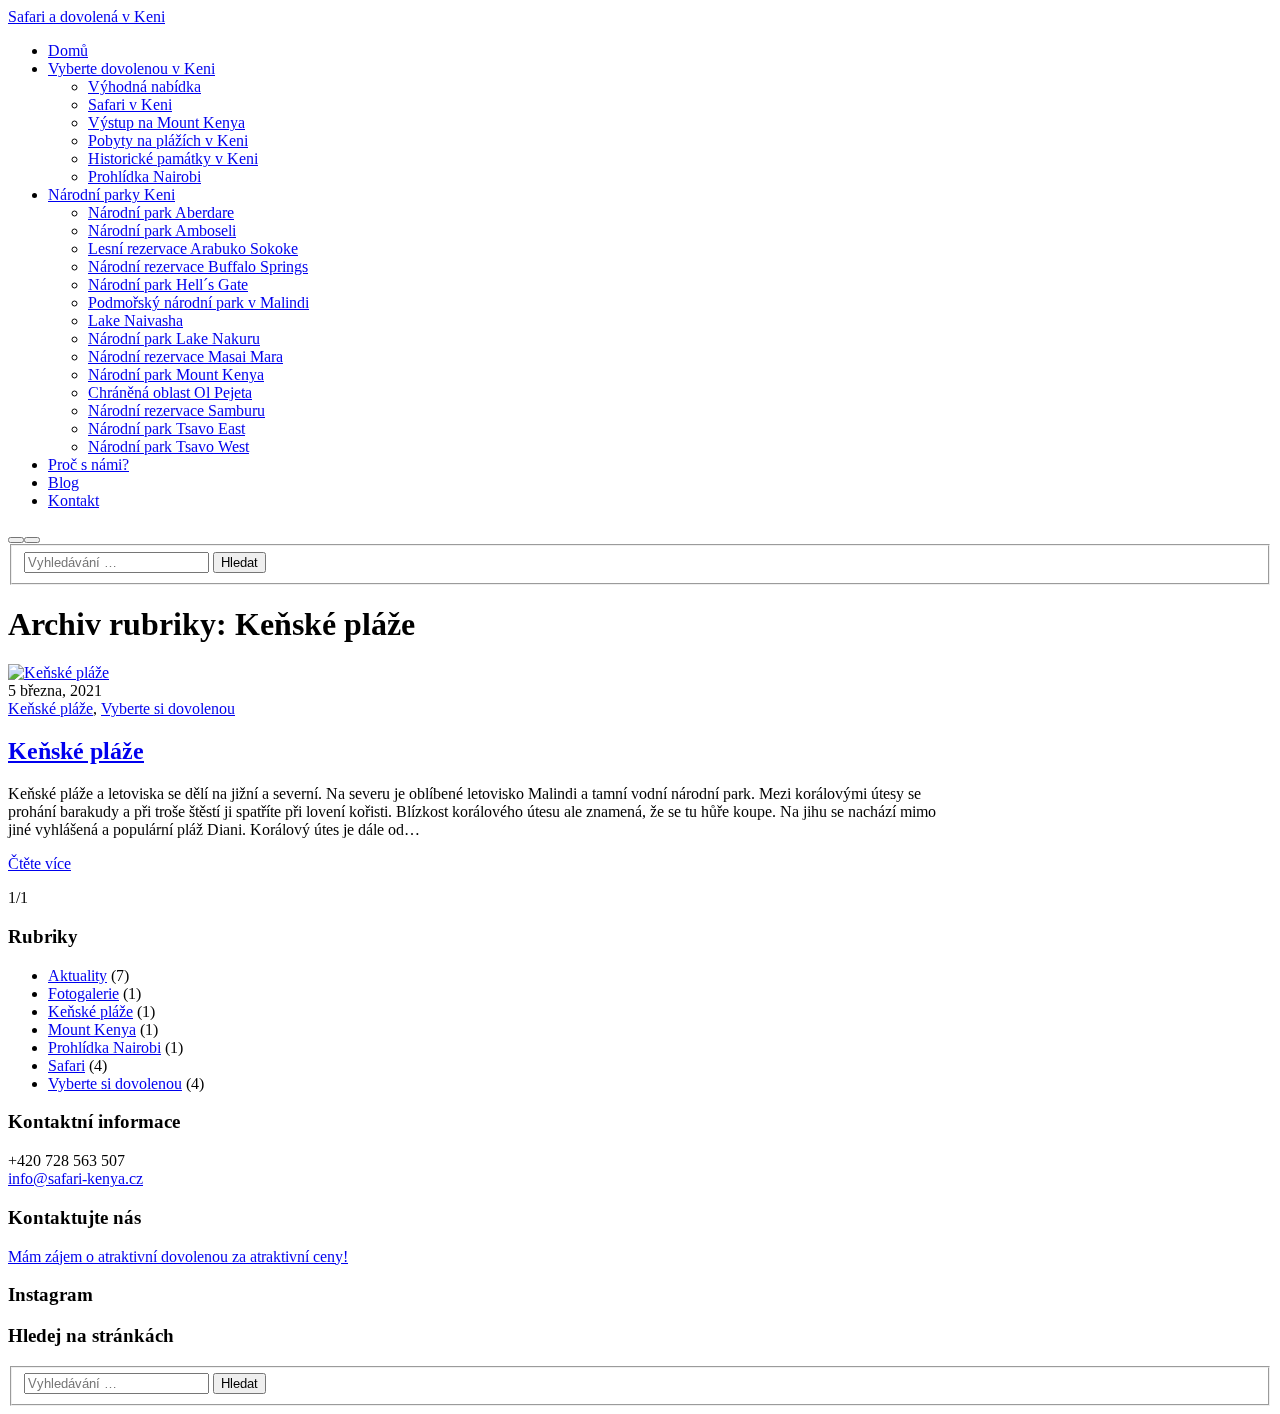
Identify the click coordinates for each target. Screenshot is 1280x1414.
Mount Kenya (92, 1029)
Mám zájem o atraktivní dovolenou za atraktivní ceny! (178, 1256)
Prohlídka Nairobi (104, 1047)
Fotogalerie (83, 993)
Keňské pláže (50, 708)
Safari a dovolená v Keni (86, 16)
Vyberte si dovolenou (168, 708)
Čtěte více (39, 863)
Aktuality (77, 975)
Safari (66, 1065)
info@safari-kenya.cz (75, 1178)
